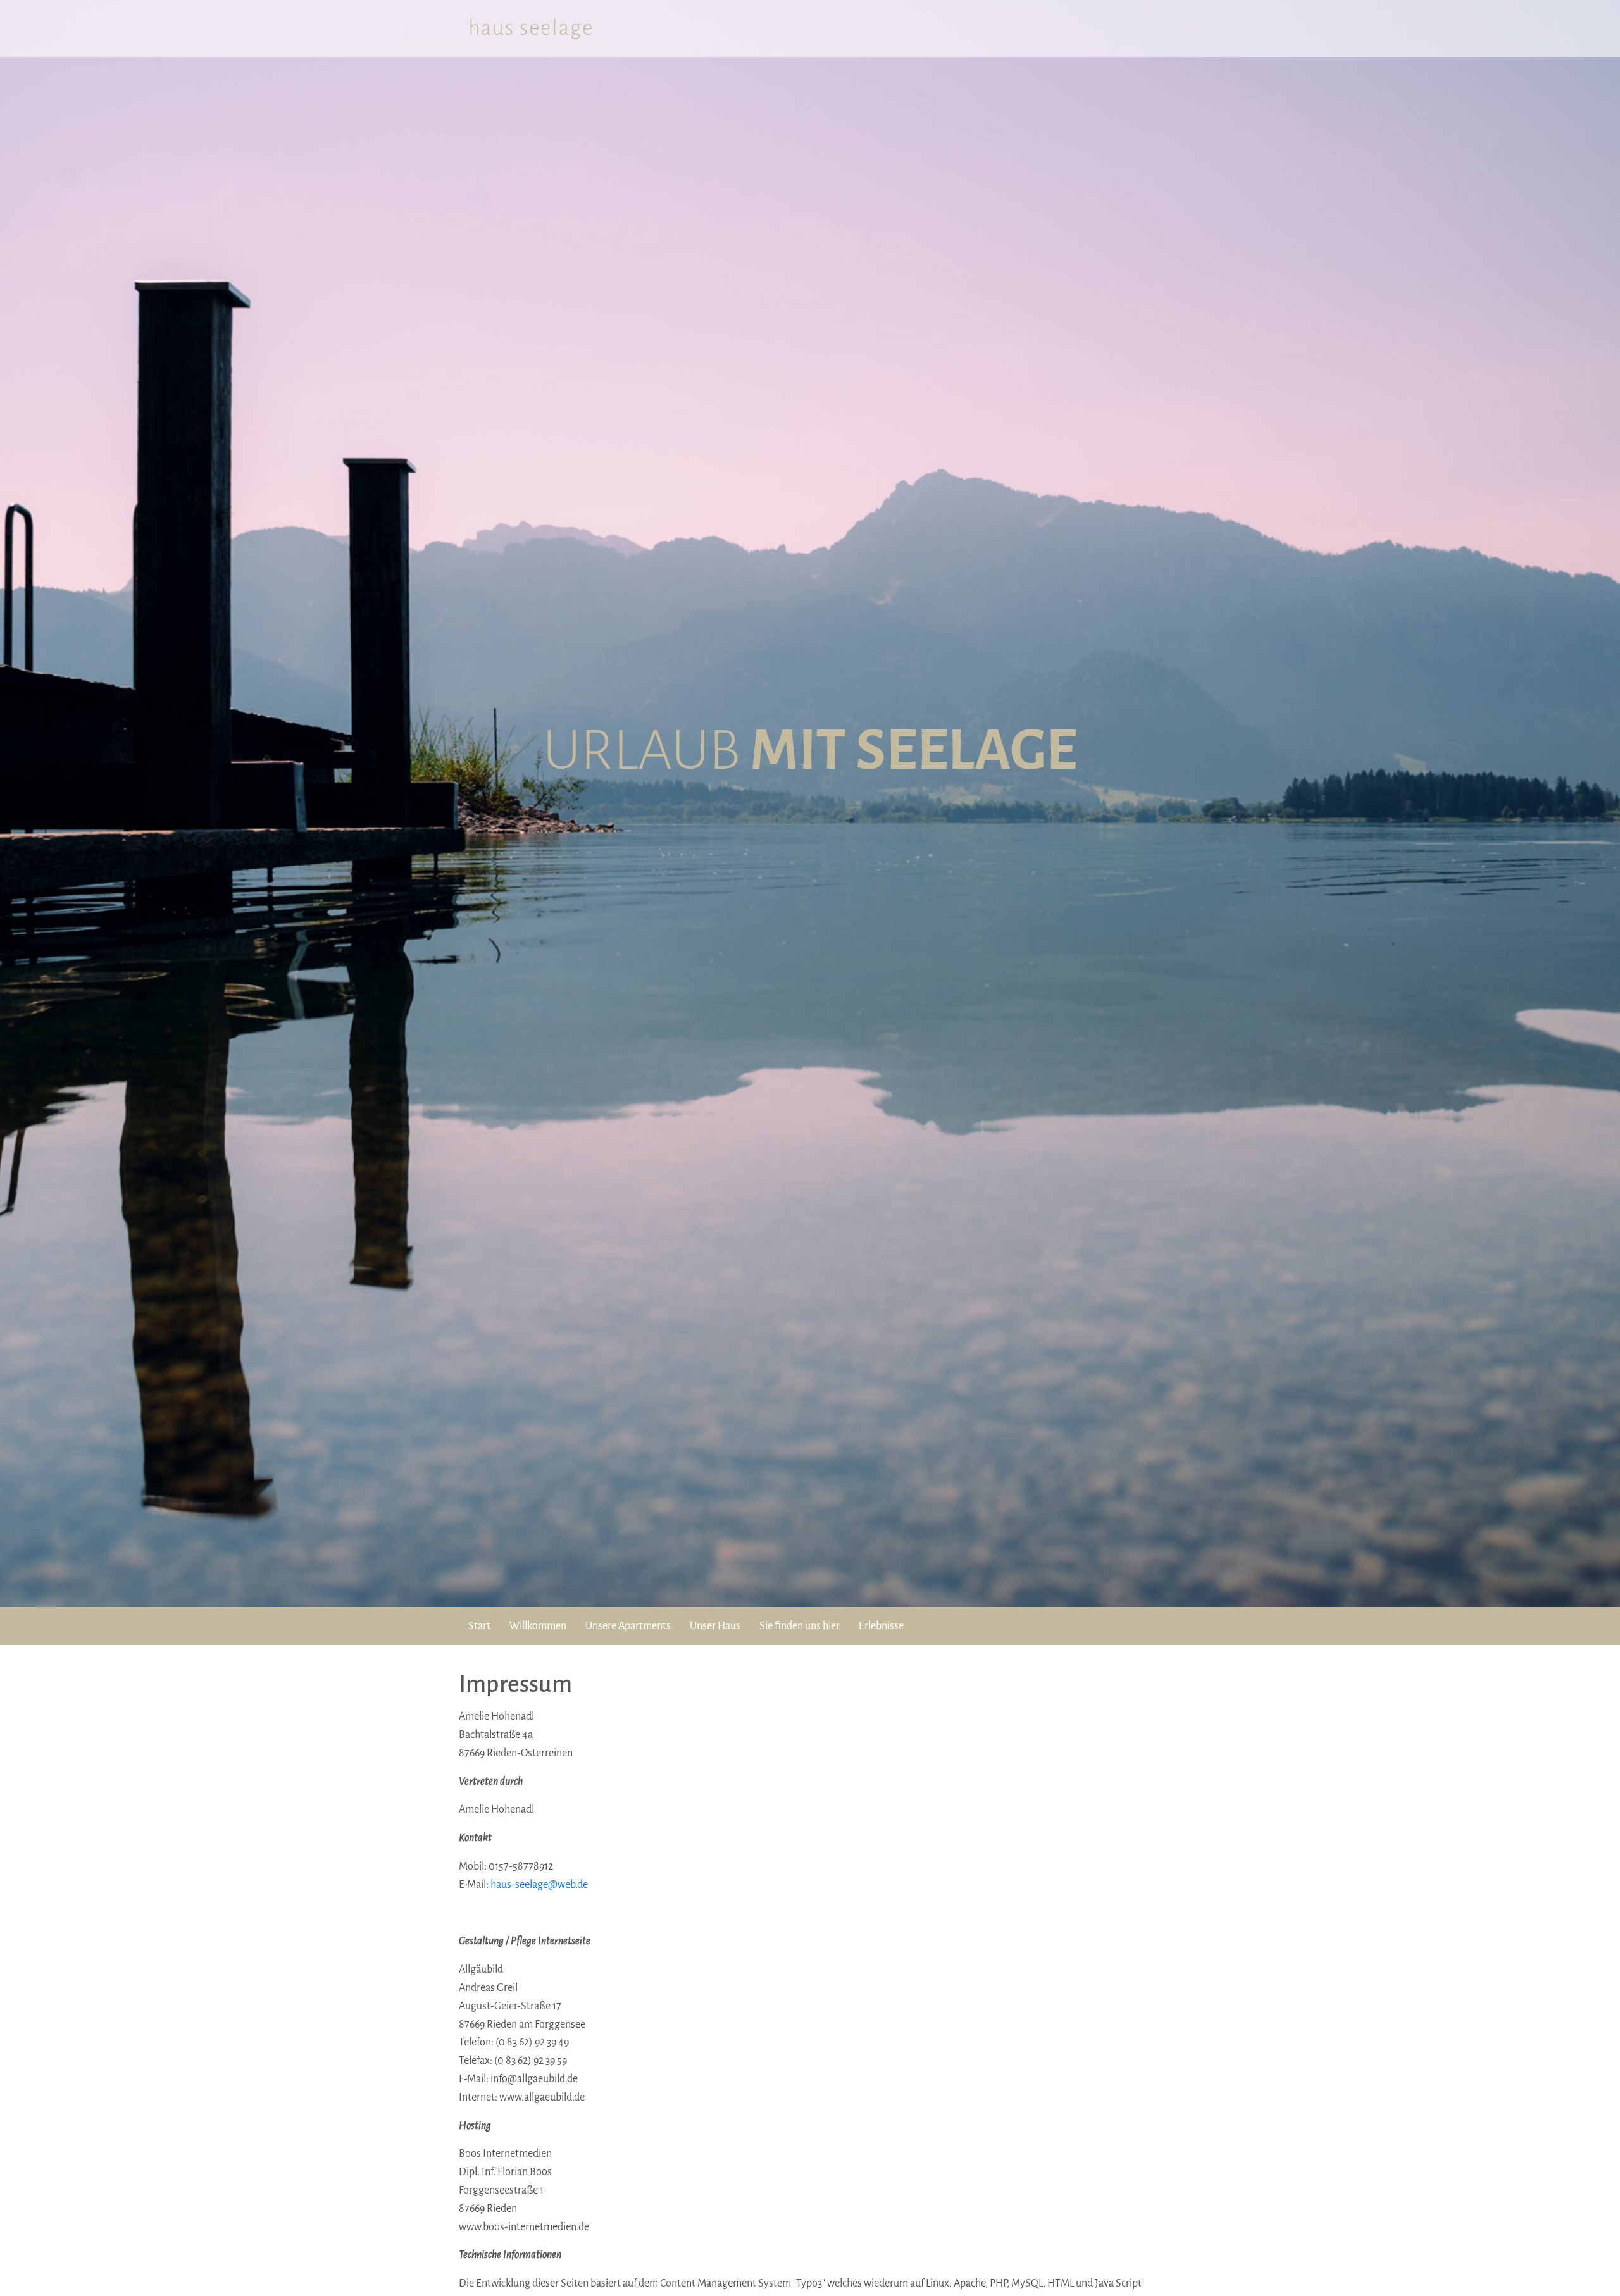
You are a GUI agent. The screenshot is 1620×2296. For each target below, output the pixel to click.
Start (479, 1626)
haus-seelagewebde (539, 1885)
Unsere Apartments (628, 1626)
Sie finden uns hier (800, 1626)
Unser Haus (715, 1626)
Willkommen (538, 1626)
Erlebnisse (881, 1626)
